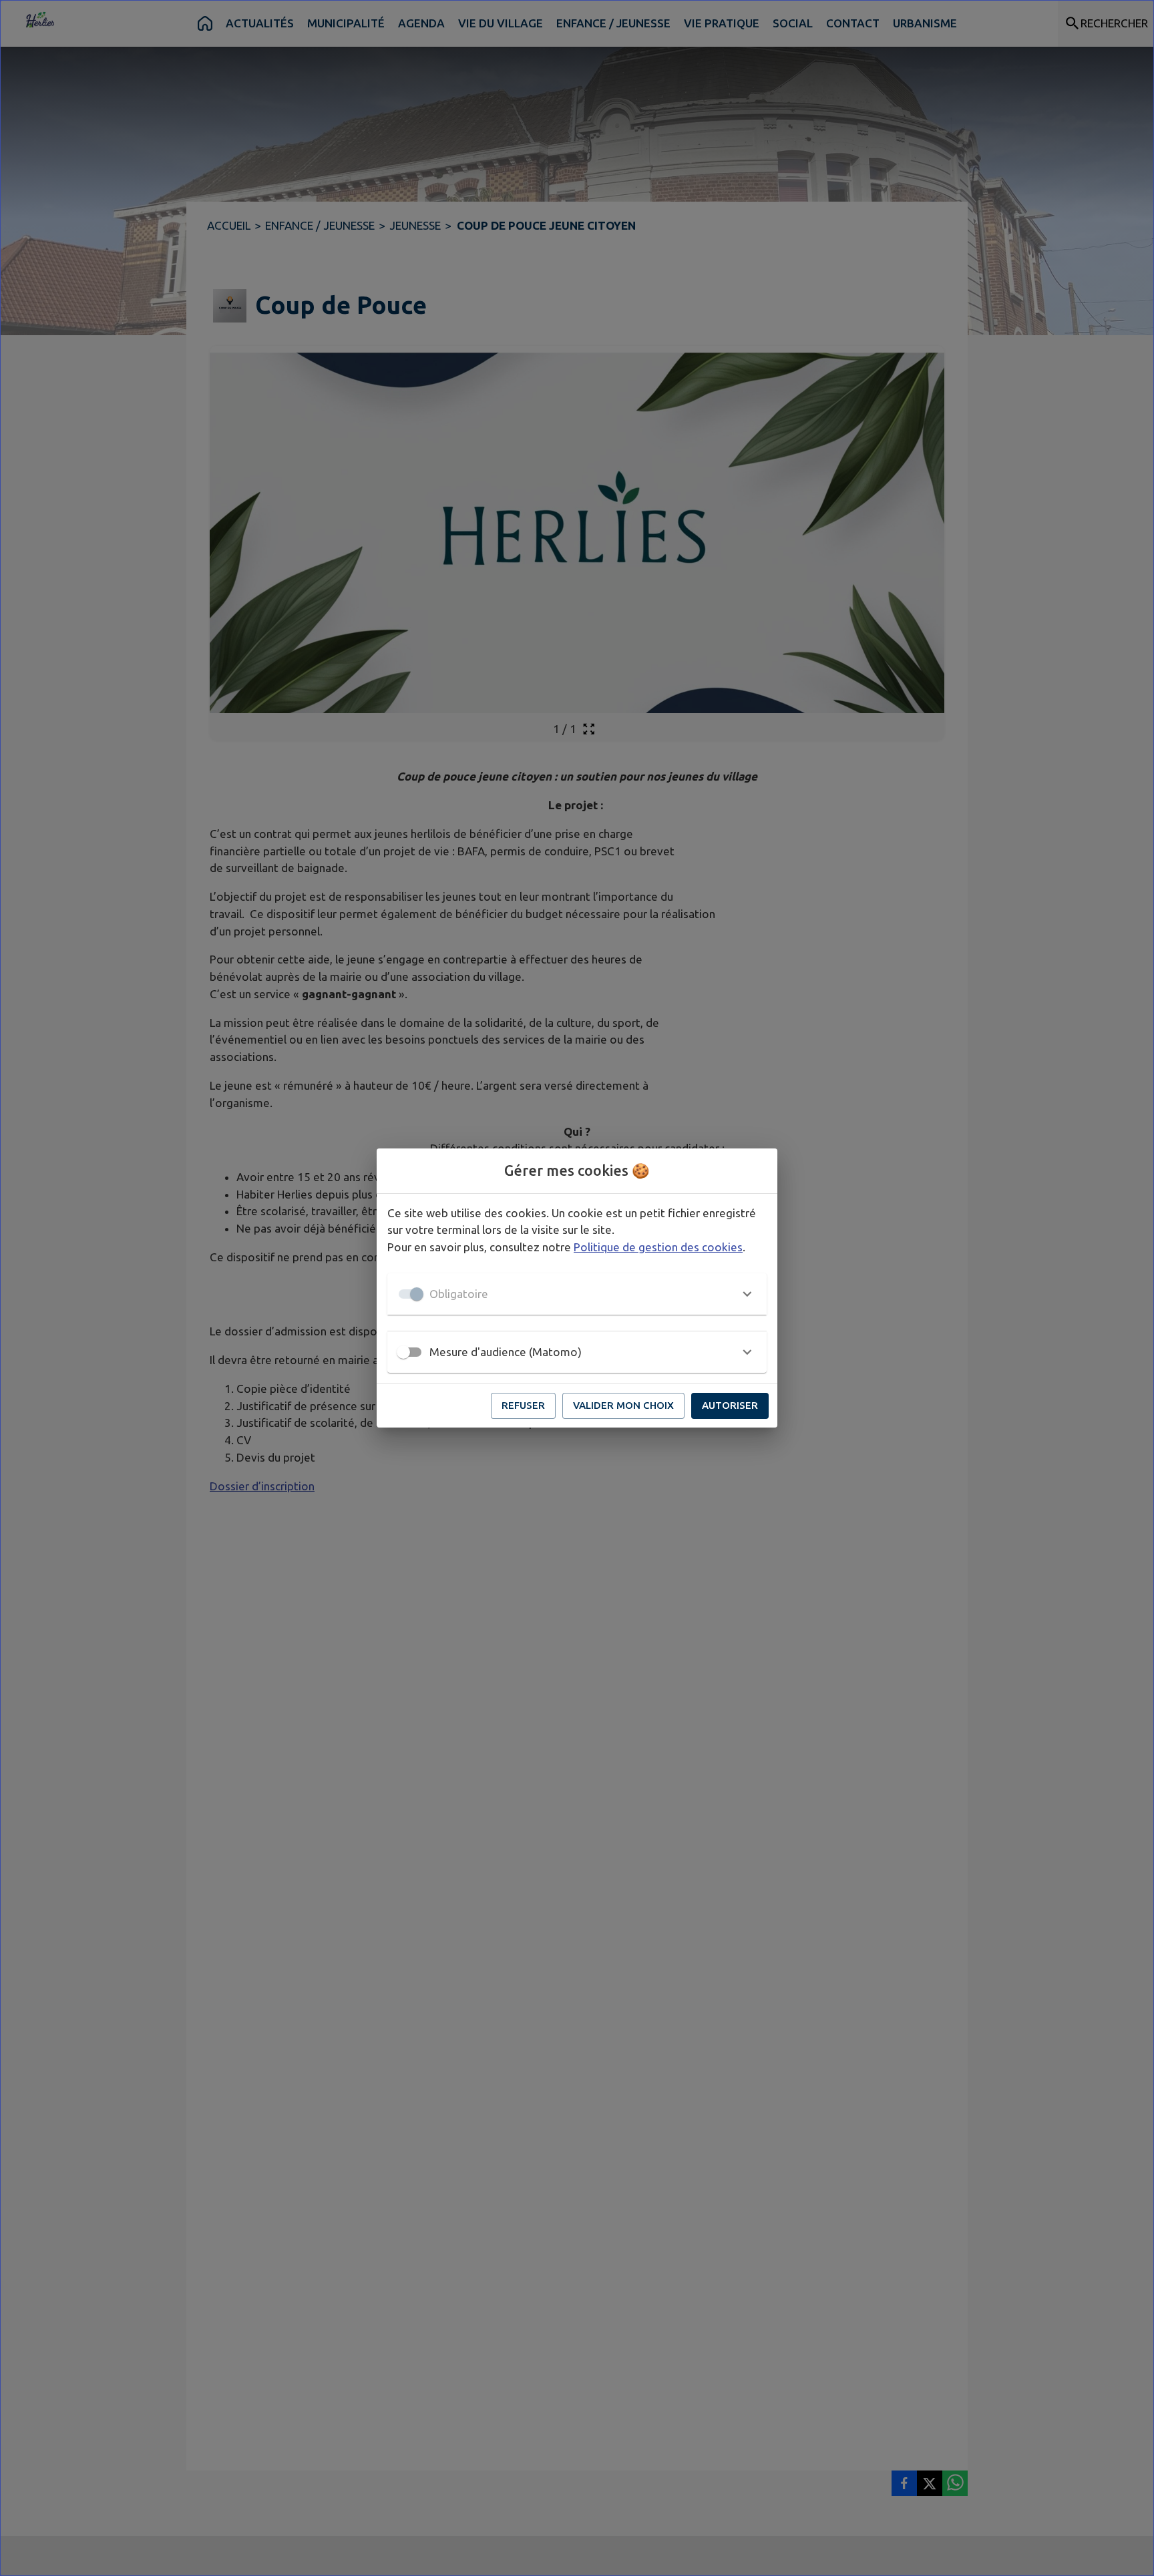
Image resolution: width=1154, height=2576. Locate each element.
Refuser (523, 1405)
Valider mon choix (623, 1405)
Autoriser (730, 1405)
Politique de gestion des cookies (658, 1247)
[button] (577, 1294)
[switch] (403, 1352)
